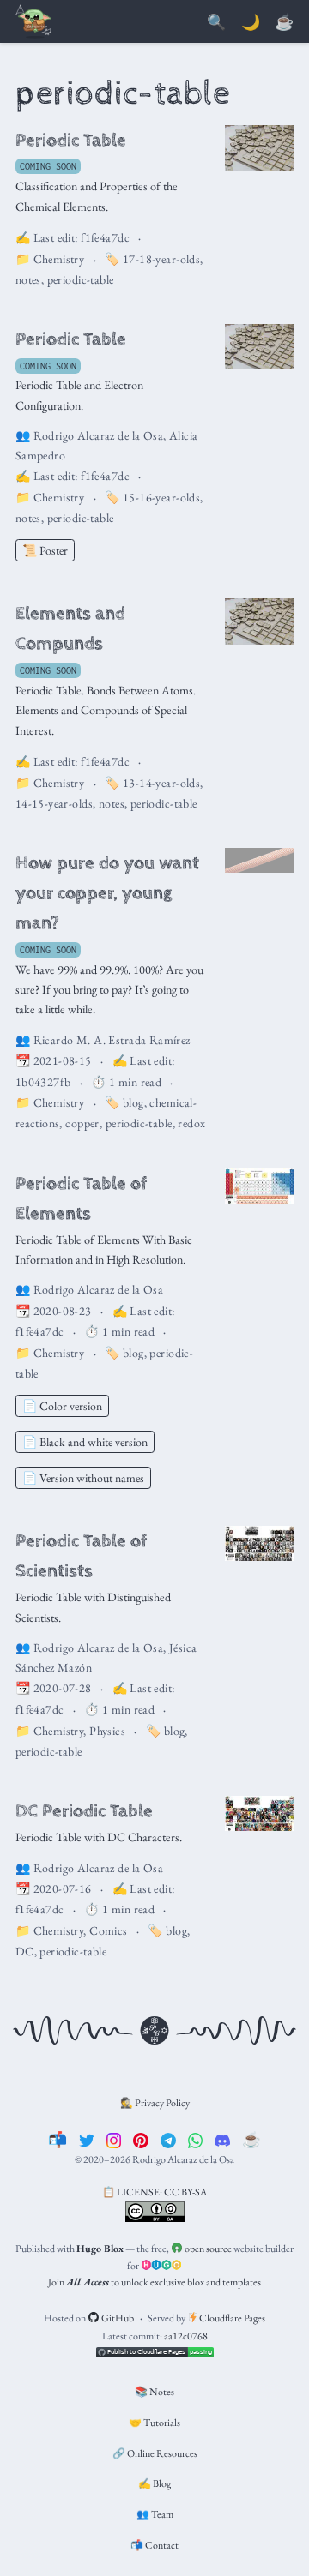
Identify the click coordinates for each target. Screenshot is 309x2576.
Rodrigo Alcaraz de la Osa (99, 435)
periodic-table (81, 279)
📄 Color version (62, 1406)
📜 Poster (45, 550)
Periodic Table (71, 140)
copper (82, 1123)
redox (191, 1123)
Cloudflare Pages (231, 2318)
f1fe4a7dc (105, 237)
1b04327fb (43, 1082)
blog (133, 1102)
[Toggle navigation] (34, 23)
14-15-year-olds (54, 803)
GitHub (117, 2318)
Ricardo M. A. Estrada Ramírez (112, 1040)
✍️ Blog (154, 2483)
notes (28, 279)
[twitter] (87, 2139)
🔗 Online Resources (155, 2453)
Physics (107, 1731)
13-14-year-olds (161, 783)
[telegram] (168, 2139)
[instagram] (114, 2139)
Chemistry (59, 259)
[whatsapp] (196, 2139)
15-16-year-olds (161, 497)
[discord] (222, 2139)
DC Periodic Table (84, 1811)
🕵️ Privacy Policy (155, 2103)
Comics (109, 1930)
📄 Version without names (83, 1478)
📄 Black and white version (85, 1442)
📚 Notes (154, 2392)
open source (207, 2249)
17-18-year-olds (161, 259)
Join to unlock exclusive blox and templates (154, 2282)
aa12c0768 (186, 2336)
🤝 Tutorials (154, 2423)
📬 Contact (154, 2545)
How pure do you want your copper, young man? (107, 893)
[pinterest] (141, 2139)
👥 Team (155, 2514)
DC (25, 1951)
